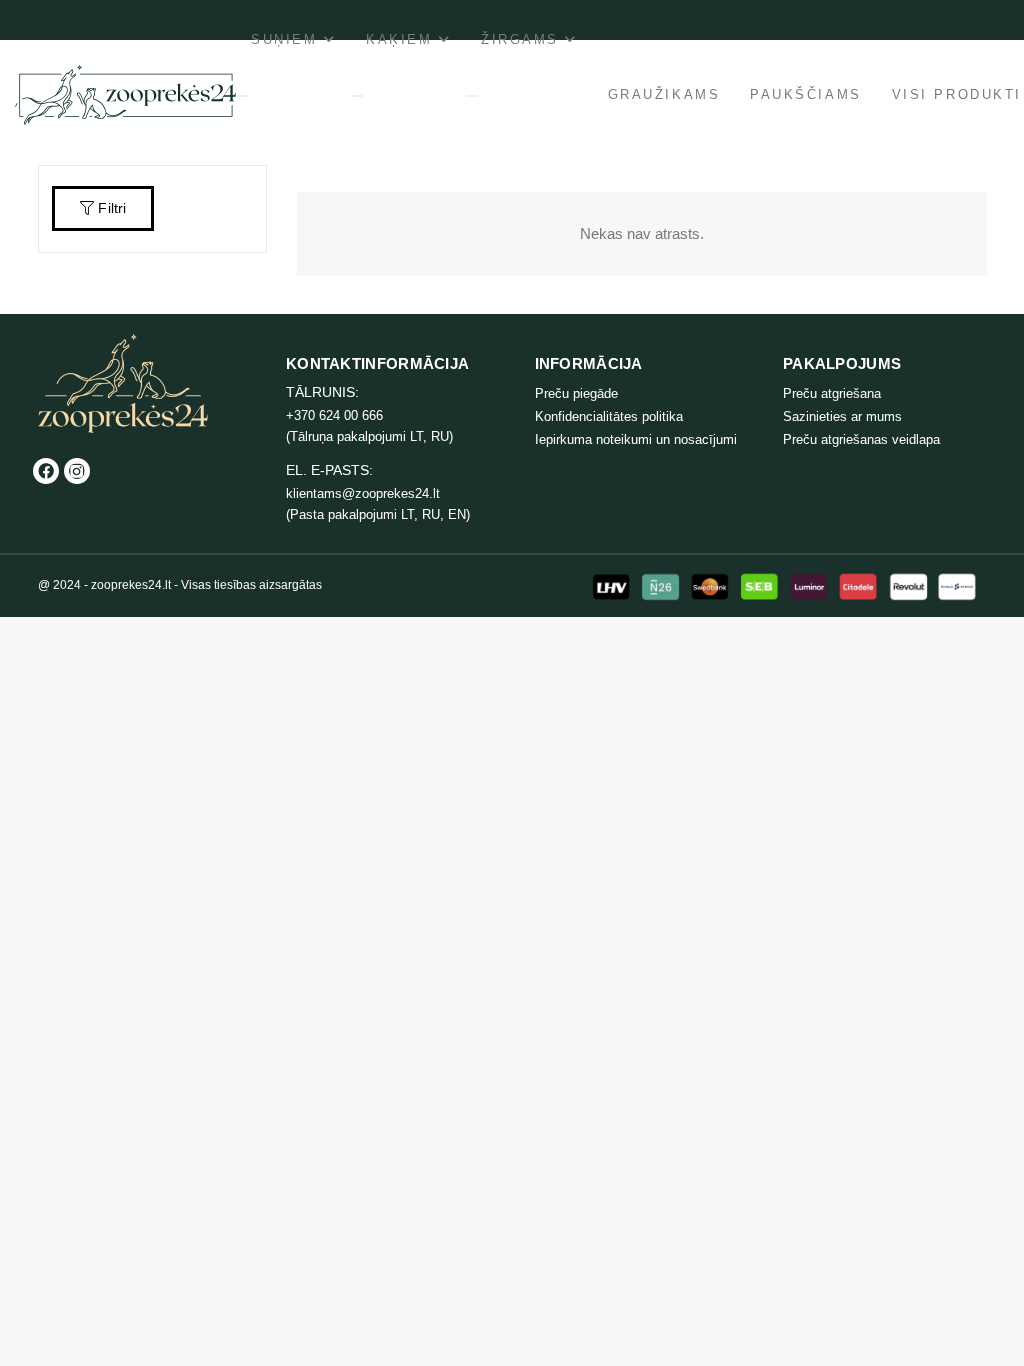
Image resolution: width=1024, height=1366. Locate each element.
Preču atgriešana (832, 393)
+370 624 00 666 (334, 415)
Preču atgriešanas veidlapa (861, 439)
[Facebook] (46, 471)
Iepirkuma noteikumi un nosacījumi (636, 439)
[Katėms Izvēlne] (357, 96)
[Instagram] (77, 471)
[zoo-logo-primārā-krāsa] (125, 95)
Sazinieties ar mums (842, 416)
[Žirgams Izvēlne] (472, 96)
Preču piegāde (576, 393)
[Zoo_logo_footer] (123, 383)
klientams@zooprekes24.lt (363, 493)
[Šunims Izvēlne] (242, 96)
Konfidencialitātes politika (609, 416)
